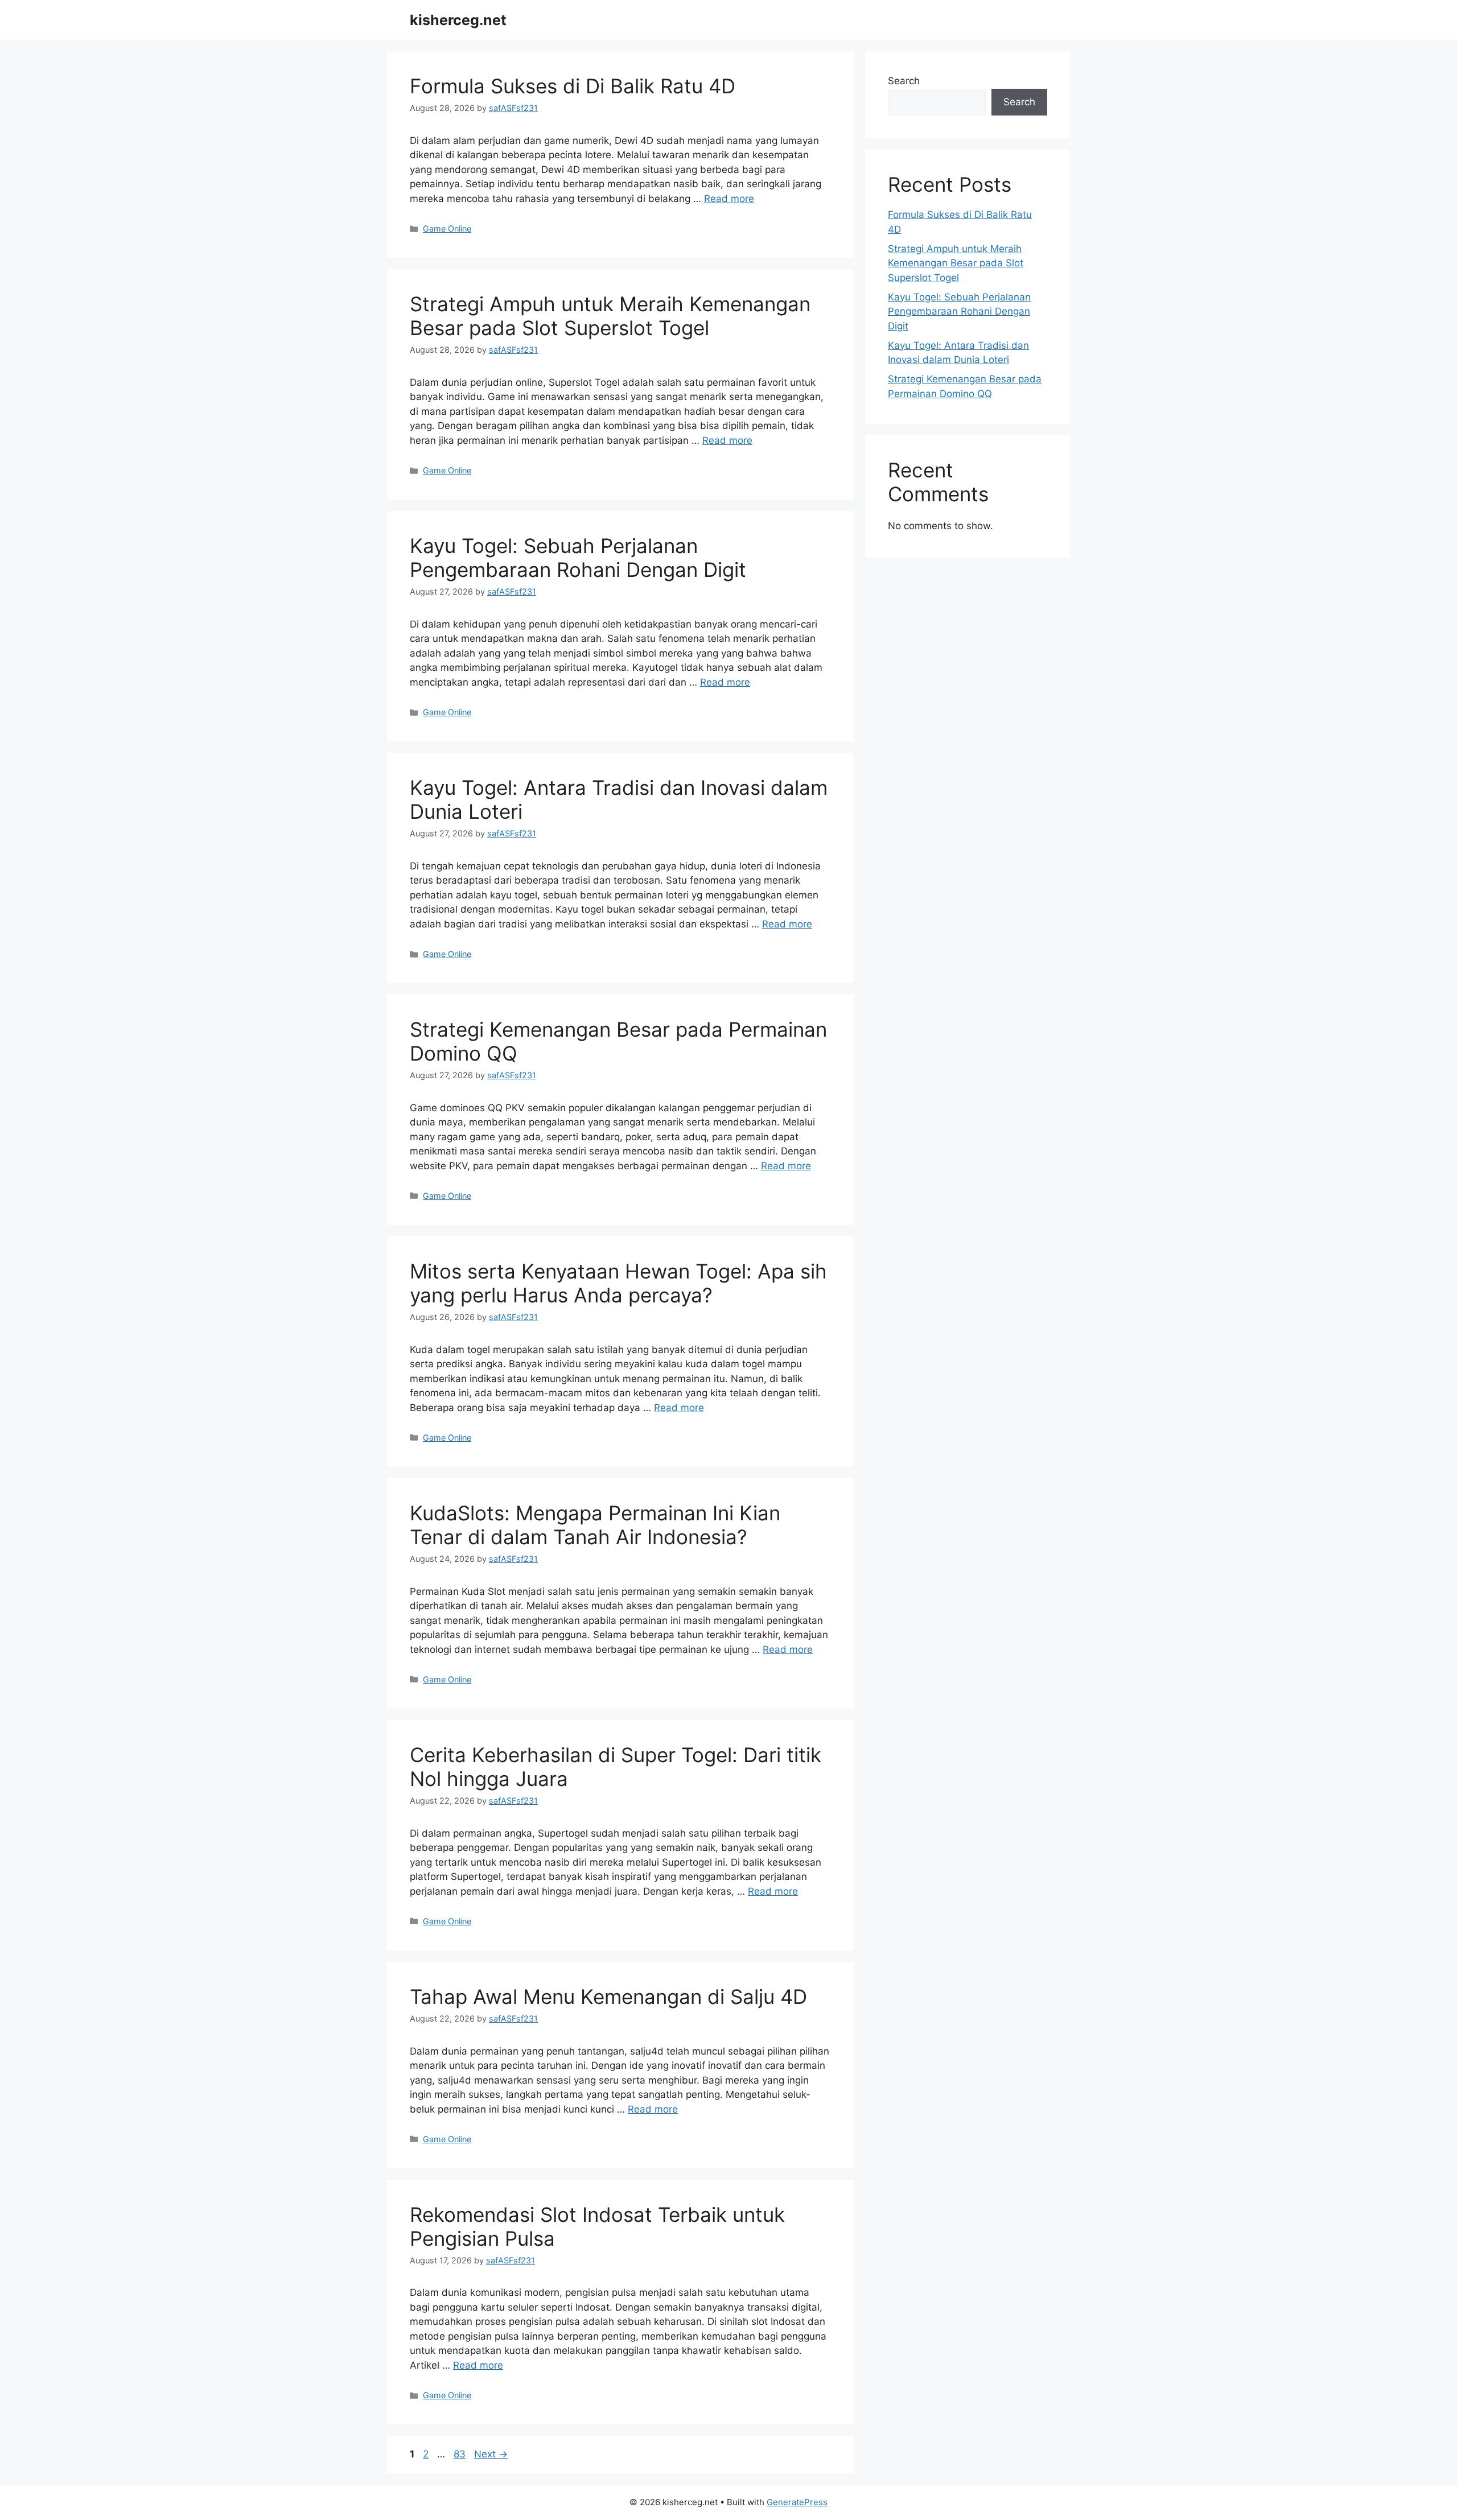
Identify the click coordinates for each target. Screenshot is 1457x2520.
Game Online (447, 228)
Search (904, 81)
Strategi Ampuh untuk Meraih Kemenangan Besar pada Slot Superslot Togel (610, 316)
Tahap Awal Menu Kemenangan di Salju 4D (608, 1997)
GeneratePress (797, 2502)
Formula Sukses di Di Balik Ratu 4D (573, 86)
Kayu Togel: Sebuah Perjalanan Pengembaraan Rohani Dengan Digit (578, 558)
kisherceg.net (458, 20)
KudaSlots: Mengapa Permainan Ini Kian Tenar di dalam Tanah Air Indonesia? (595, 1525)
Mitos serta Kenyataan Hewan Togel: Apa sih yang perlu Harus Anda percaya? (618, 1283)
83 (461, 2454)
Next (491, 2454)
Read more (729, 199)
